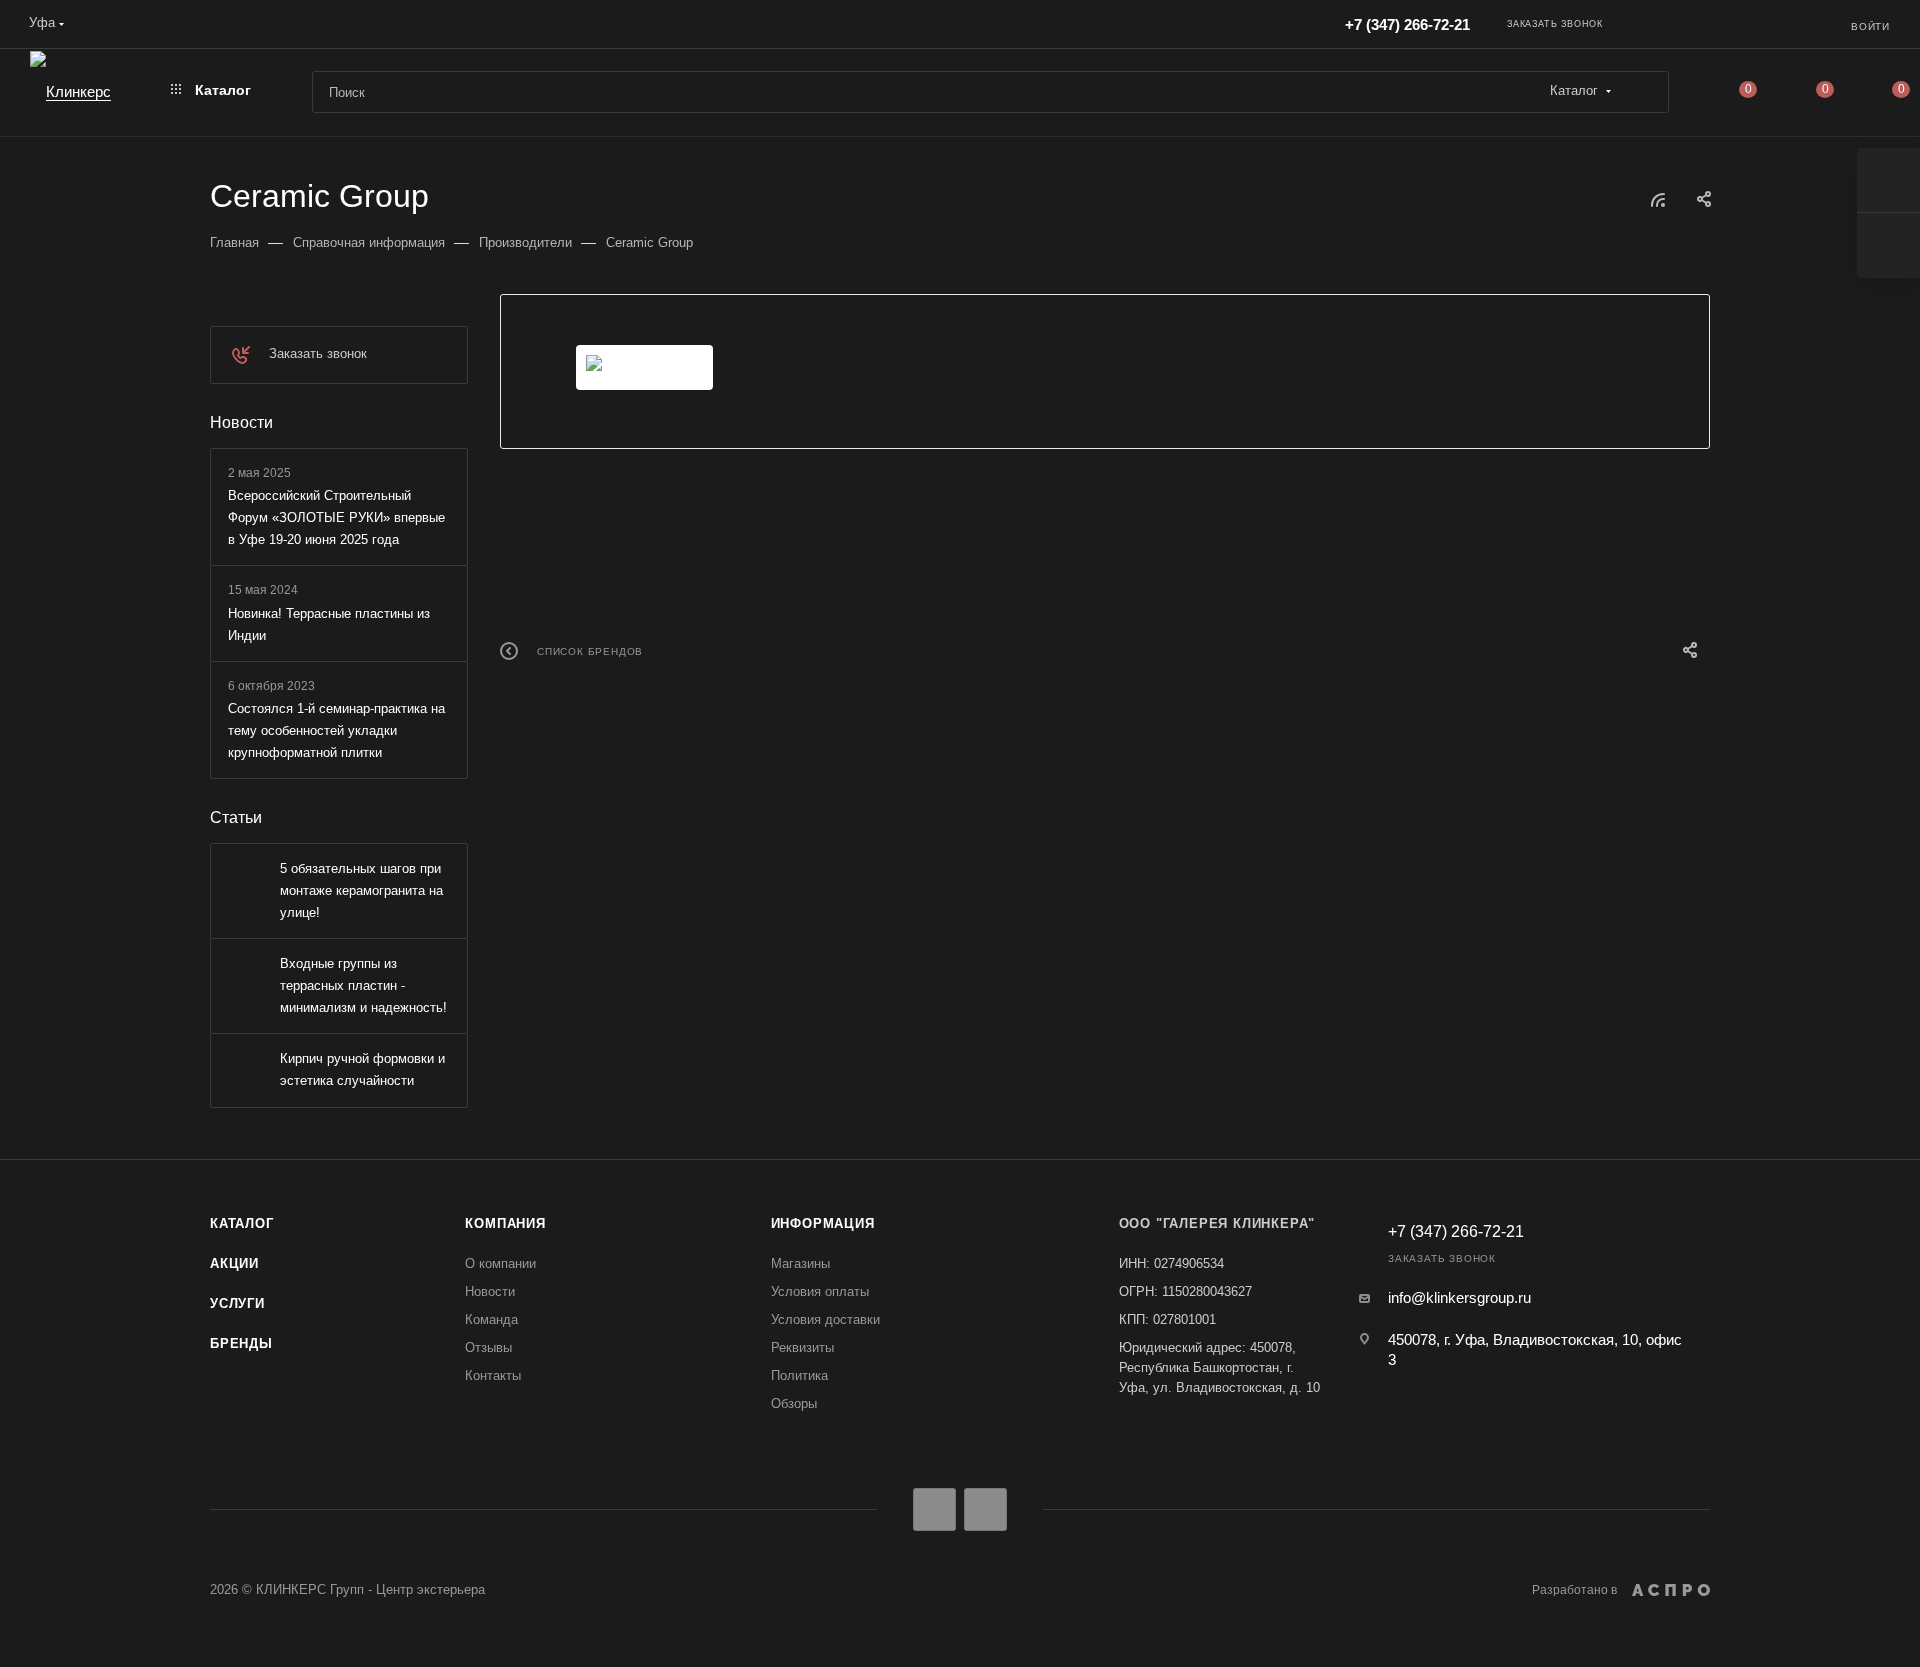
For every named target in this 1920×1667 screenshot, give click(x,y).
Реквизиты (802, 1347)
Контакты (493, 1375)
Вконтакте (934, 1509)
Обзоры (794, 1403)
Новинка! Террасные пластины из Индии (329, 624)
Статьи (236, 817)
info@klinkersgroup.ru (1459, 1297)
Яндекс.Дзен (985, 1509)
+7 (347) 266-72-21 (1407, 24)
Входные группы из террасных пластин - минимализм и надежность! (363, 985)
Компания (505, 1223)
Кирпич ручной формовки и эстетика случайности (362, 1069)
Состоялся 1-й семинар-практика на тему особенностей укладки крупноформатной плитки (336, 730)
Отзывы (488, 1347)
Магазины (800, 1263)
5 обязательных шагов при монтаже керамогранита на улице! (361, 890)
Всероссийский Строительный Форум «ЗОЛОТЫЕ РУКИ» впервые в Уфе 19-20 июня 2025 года (336, 517)
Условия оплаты (820, 1291)
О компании (500, 1263)
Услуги (237, 1303)
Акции (234, 1263)
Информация (823, 1223)
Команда (491, 1319)
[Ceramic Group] (644, 367)
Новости (241, 422)
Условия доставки (825, 1319)
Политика (799, 1375)
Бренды (241, 1343)
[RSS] (1658, 199)
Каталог (242, 1223)
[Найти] (1644, 92)
